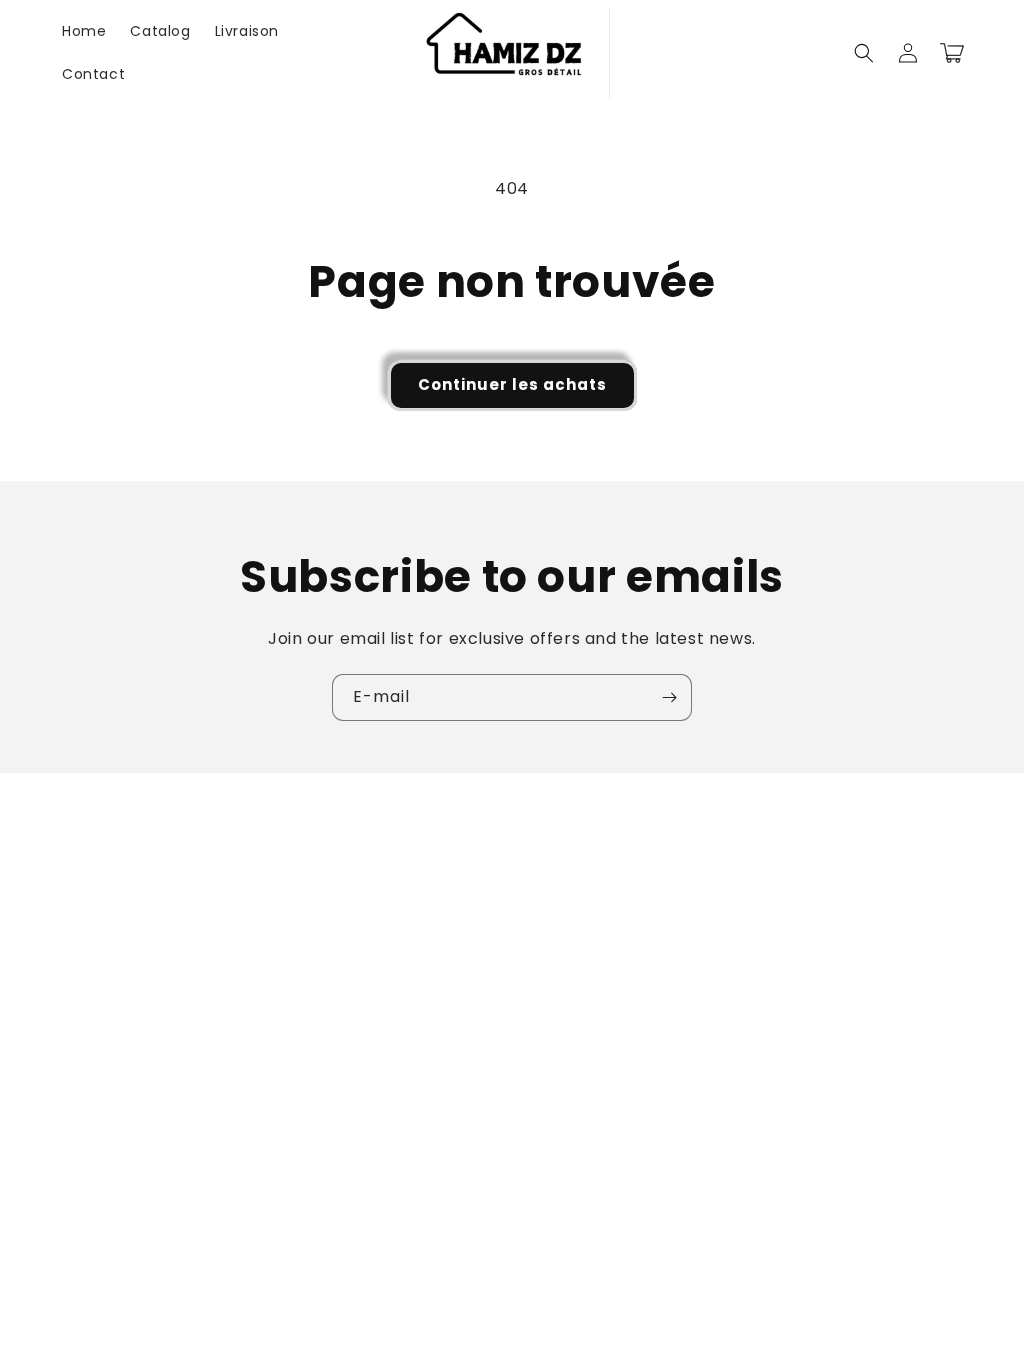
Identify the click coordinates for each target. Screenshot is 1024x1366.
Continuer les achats (512, 384)
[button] (864, 53)
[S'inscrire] (669, 697)
